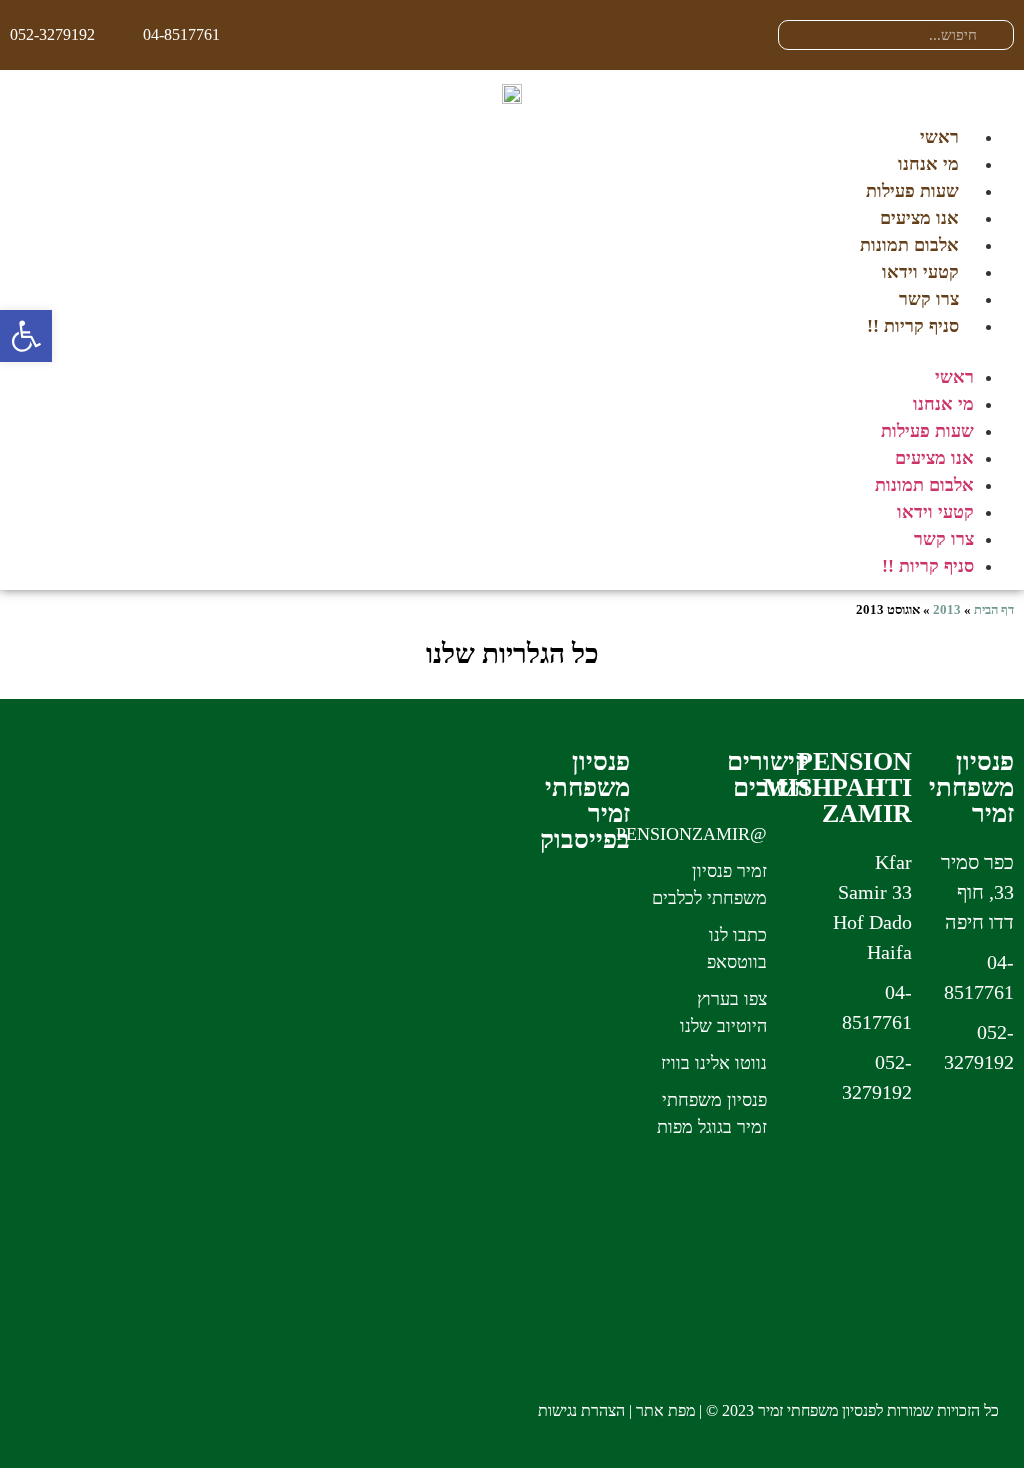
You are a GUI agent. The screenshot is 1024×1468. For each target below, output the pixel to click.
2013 (947, 609)
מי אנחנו (928, 164)
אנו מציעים (919, 218)
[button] (512, 352)
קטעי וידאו (920, 272)
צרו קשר (929, 299)
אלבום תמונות (909, 245)
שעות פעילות (912, 191)
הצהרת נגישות (581, 1410)
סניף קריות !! (913, 326)
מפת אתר (665, 1410)
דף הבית (994, 609)
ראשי (939, 137)
